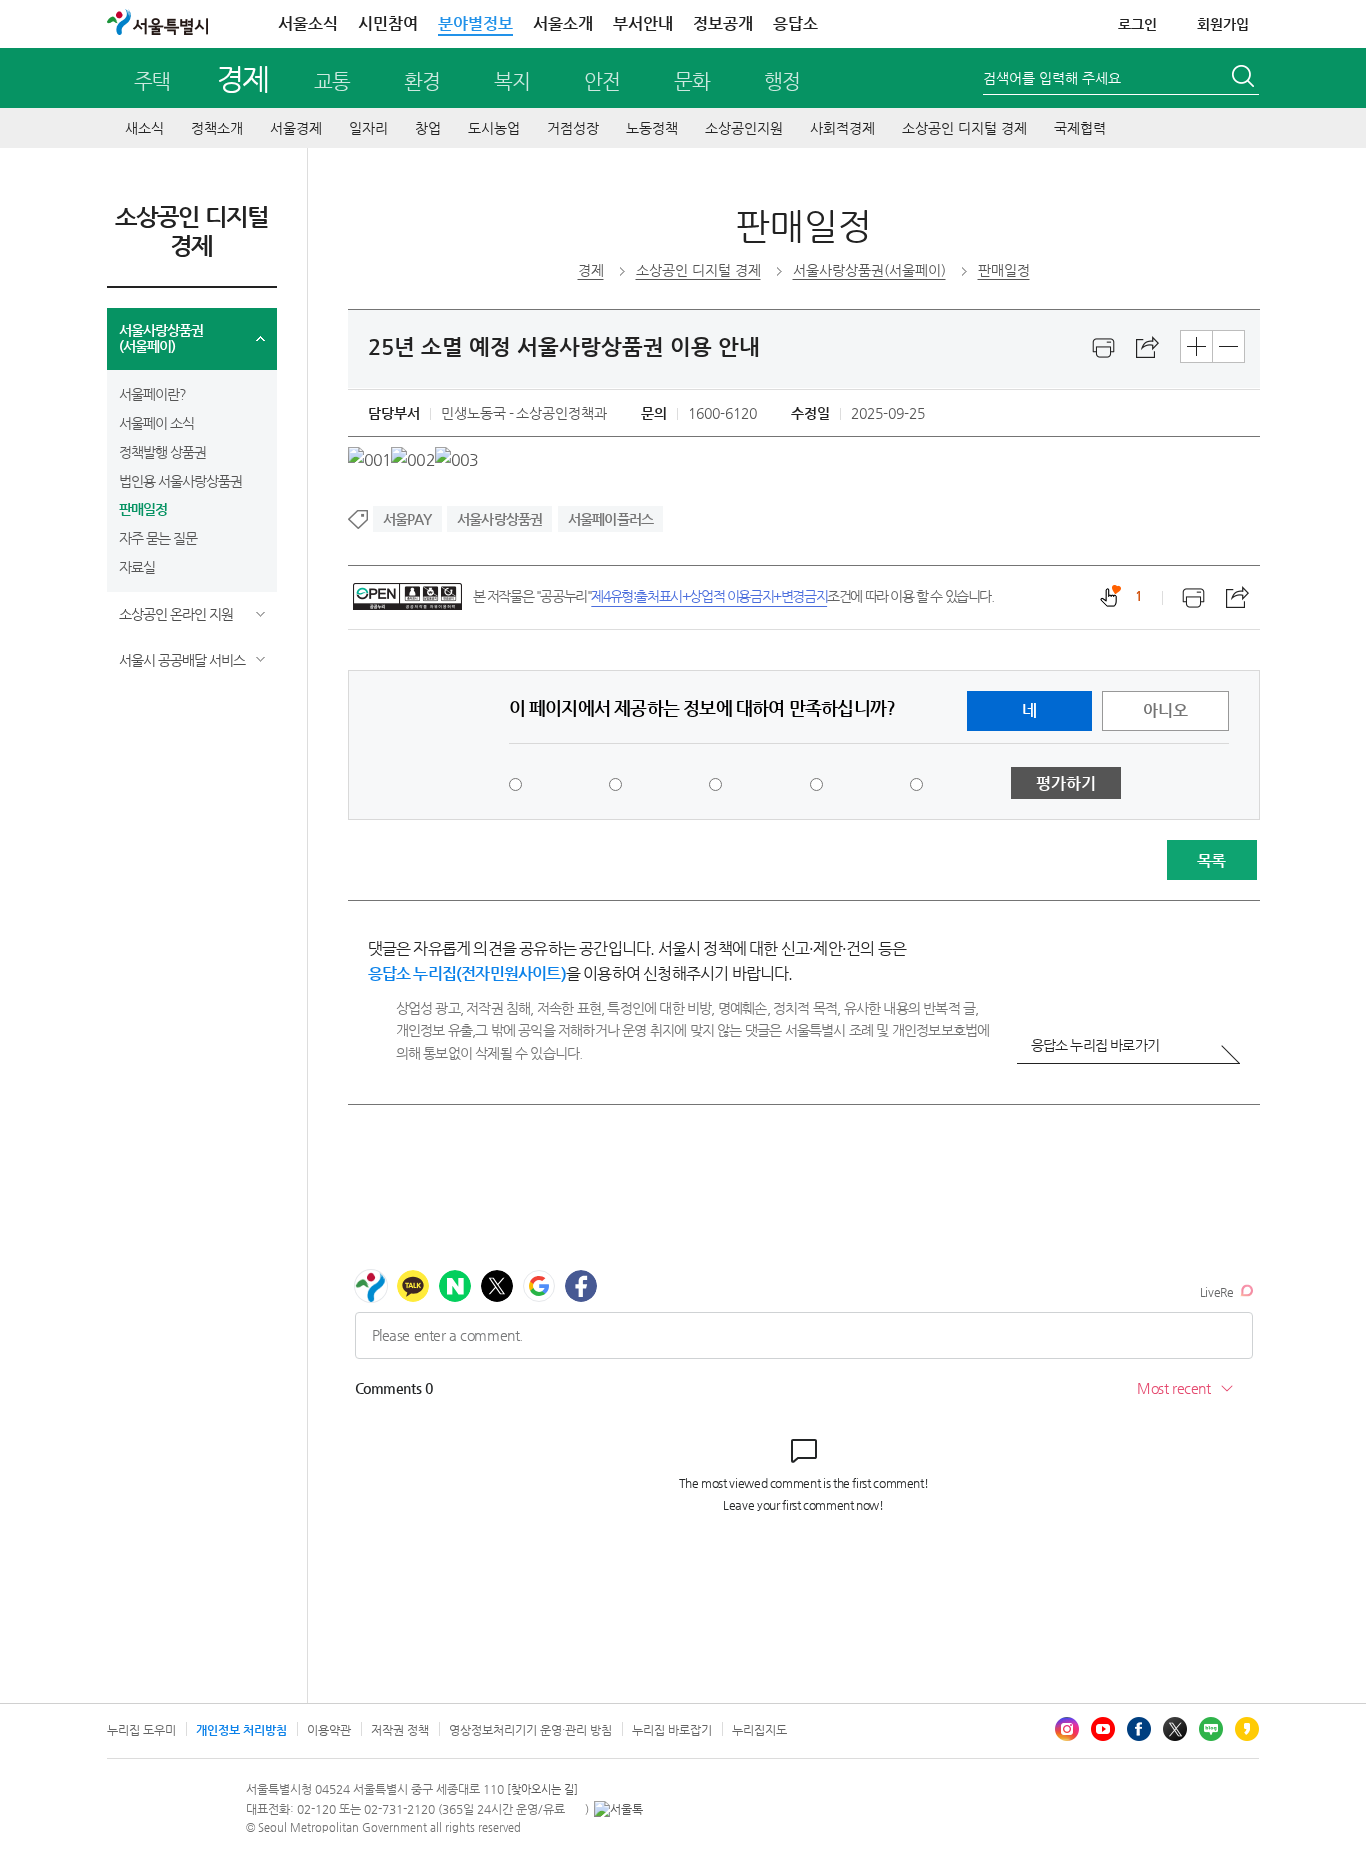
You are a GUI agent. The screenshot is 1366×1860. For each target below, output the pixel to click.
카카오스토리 (1247, 1729)
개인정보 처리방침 (241, 1730)
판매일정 (143, 509)
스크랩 (1148, 348)
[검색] (1245, 79)
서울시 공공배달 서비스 (182, 660)
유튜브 (1103, 1729)
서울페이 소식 (156, 423)
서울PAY (407, 519)
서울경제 (296, 128)
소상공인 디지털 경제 (964, 128)
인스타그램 (1067, 1729)
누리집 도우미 (141, 1730)
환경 (422, 81)
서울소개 (563, 23)
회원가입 (1223, 24)
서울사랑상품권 (499, 519)
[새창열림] (1104, 348)
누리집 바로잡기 (672, 1730)
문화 (692, 81)
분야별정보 (475, 23)
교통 (332, 81)
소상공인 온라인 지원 (176, 614)
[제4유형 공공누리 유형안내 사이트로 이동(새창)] (407, 596)
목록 (1211, 860)
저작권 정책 (400, 1730)
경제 (242, 78)
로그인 (1137, 24)
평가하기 (1066, 783)
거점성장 (573, 128)
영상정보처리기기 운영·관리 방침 (530, 1730)
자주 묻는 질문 (158, 538)
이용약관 (329, 1730)
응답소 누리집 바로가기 (1095, 1045)
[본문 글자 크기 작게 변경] (1228, 346)
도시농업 (494, 128)
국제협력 (1080, 128)
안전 (602, 81)
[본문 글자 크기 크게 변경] (1196, 346)
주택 (152, 81)
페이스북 (1139, 1729)
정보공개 (723, 23)
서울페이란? (152, 394)
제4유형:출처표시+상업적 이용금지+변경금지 (709, 596)
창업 (428, 128)
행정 (782, 81)
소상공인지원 (744, 128)
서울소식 (308, 23)
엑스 (1175, 1729)
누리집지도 (759, 1730)
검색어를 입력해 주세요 (1052, 78)
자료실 (137, 567)
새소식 (144, 128)
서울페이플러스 (610, 519)
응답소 (795, 23)
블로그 (1211, 1729)
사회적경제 (842, 128)
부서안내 (643, 23)
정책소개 (217, 128)
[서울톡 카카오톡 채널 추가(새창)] (618, 1809)
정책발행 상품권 (162, 452)
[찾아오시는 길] (542, 1789)
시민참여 (388, 23)
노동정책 (652, 128)
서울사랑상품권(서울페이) (161, 338)
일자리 (368, 128)
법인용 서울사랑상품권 (180, 481)
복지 (512, 81)
